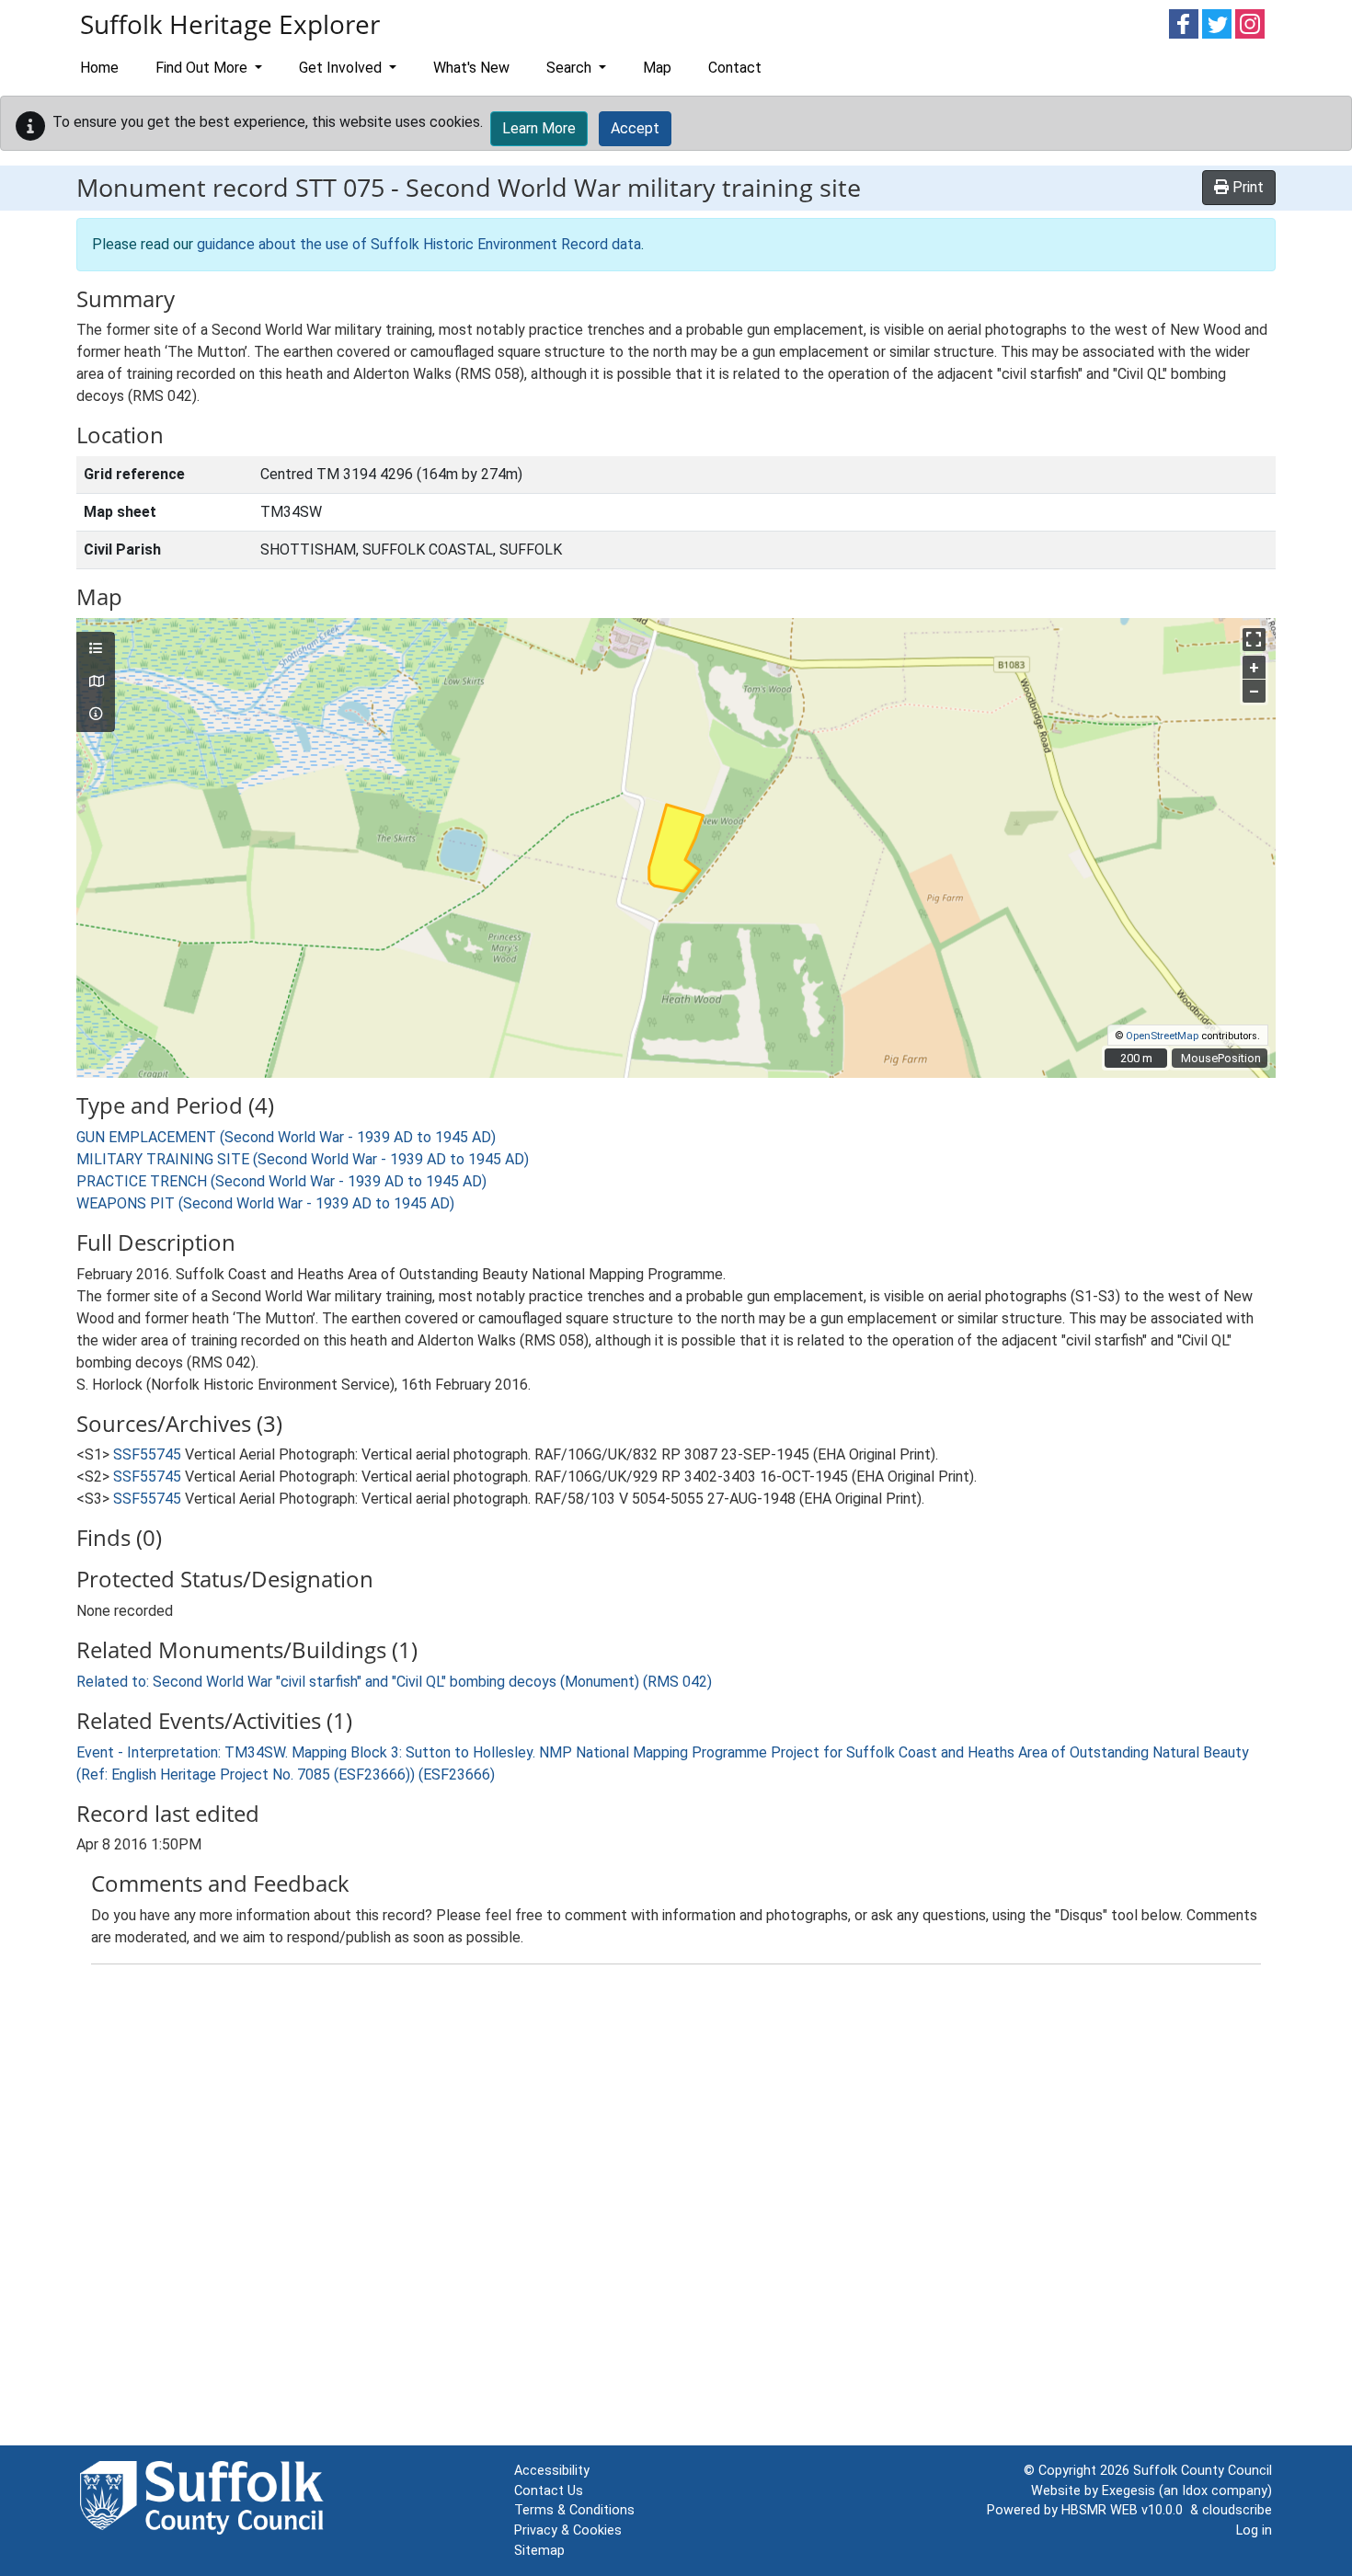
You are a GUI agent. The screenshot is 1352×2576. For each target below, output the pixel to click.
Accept (635, 128)
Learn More (539, 128)
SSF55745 (147, 1454)
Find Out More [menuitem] (203, 68)
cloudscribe (1237, 2510)
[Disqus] (676, 2209)
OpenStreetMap (1162, 1036)
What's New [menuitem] (471, 68)
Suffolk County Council (1203, 2471)
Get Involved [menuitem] (342, 68)
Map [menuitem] (657, 68)
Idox (1195, 2491)
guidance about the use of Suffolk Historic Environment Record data (419, 244)
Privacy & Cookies (568, 2530)
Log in (1254, 2530)
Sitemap (539, 2551)
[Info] (96, 715)
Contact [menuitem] (735, 68)
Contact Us (549, 2491)
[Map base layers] (96, 682)
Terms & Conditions (574, 2510)
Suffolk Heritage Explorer (230, 24)
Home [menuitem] (99, 68)
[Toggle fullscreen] (1254, 640)
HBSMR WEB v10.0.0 (1126, 2510)
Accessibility (552, 2471)
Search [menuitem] (571, 68)
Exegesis (1129, 2491)
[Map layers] (96, 649)
